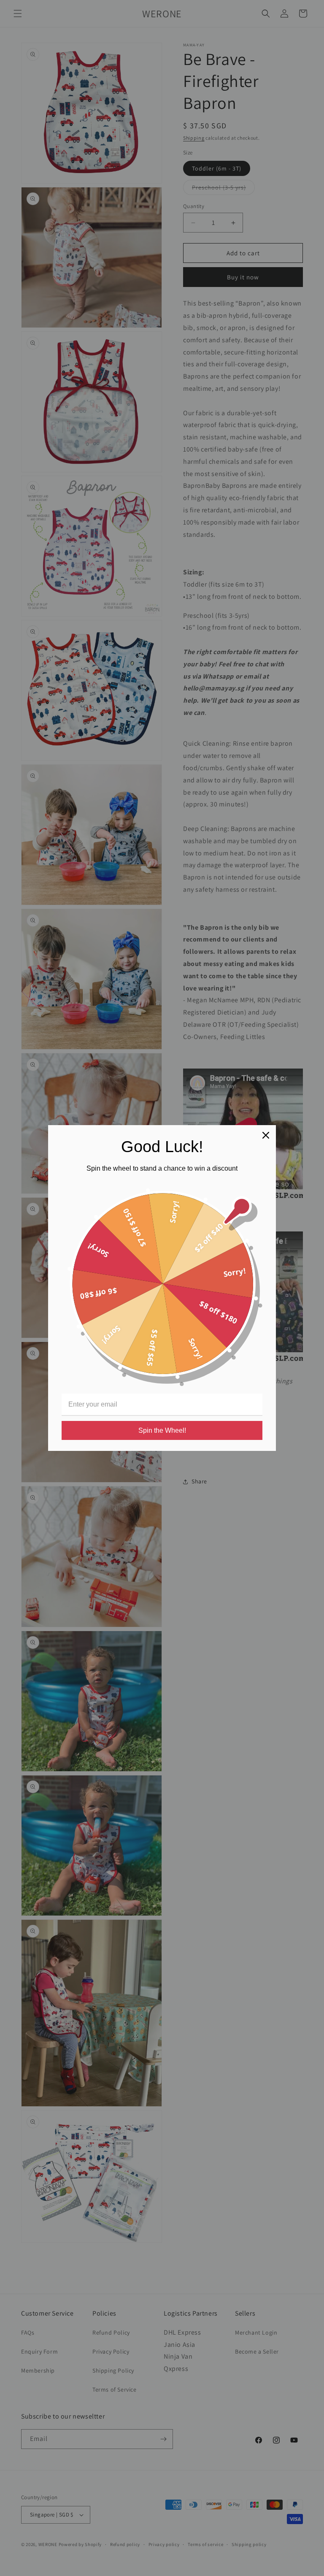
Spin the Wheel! (162, 1430)
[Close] (266, 1135)
